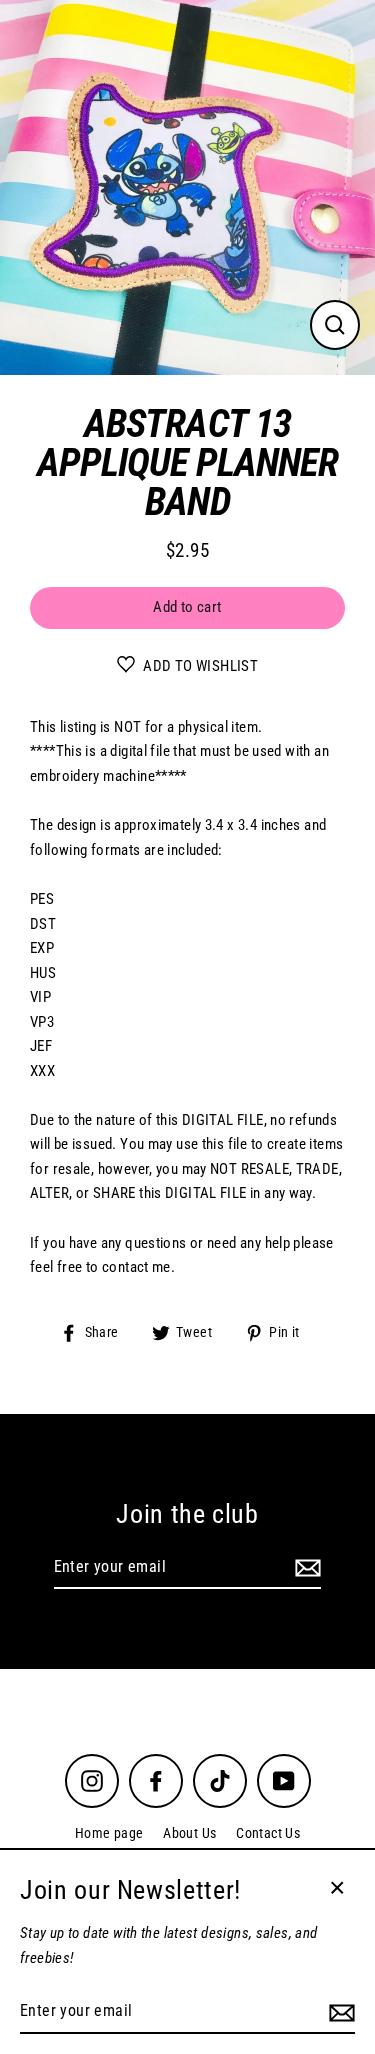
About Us (189, 1833)
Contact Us (268, 1833)
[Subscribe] (305, 1568)
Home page (109, 1833)
